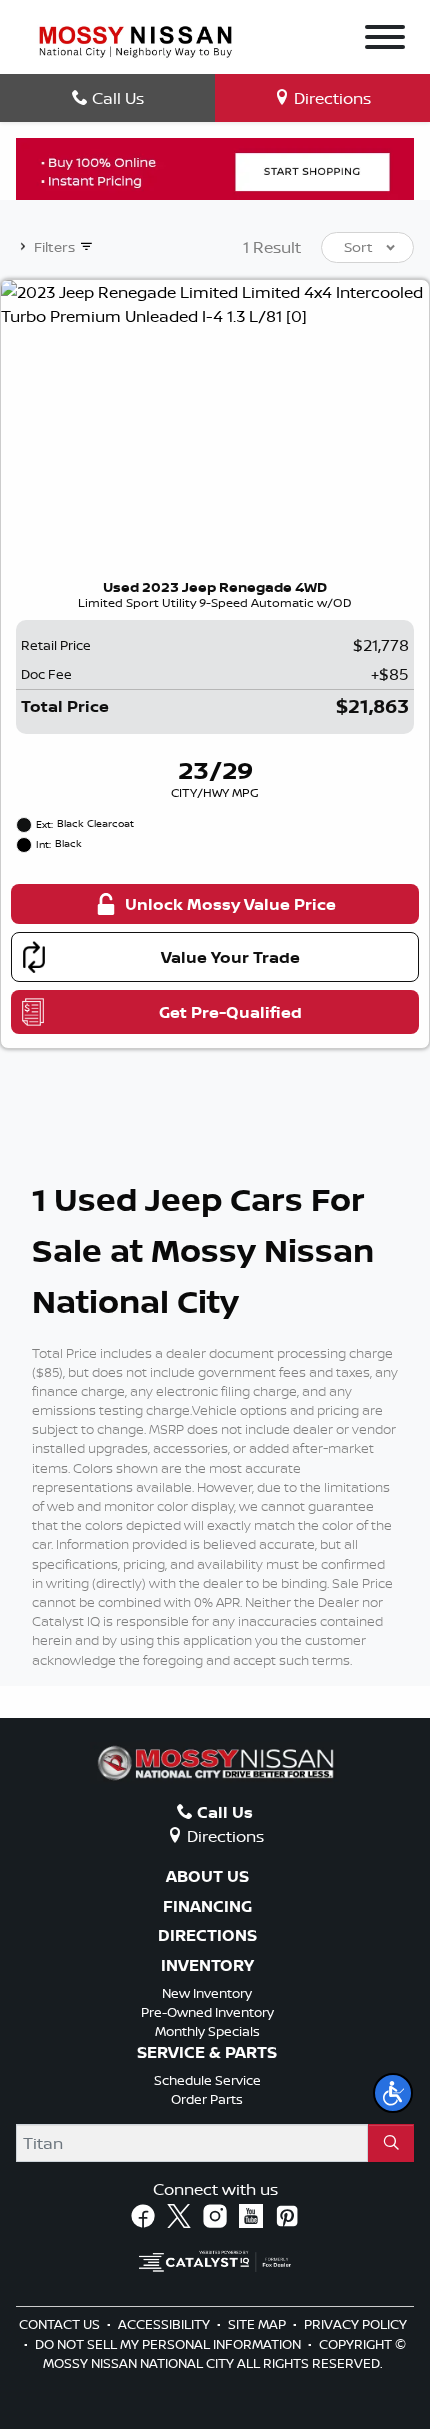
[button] (393, 2093)
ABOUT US (207, 1877)
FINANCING (207, 1907)
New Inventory (207, 1993)
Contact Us (61, 2324)
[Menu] (385, 40)
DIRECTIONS (207, 1936)
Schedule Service (207, 2080)
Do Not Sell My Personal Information (169, 2344)
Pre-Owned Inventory (207, 2012)
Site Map (258, 2324)
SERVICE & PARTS (207, 2053)
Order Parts (207, 2099)
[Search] (391, 2143)
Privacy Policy (355, 2324)
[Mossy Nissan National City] (135, 40)
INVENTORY (207, 1966)
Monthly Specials (207, 2031)
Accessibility (165, 2324)
